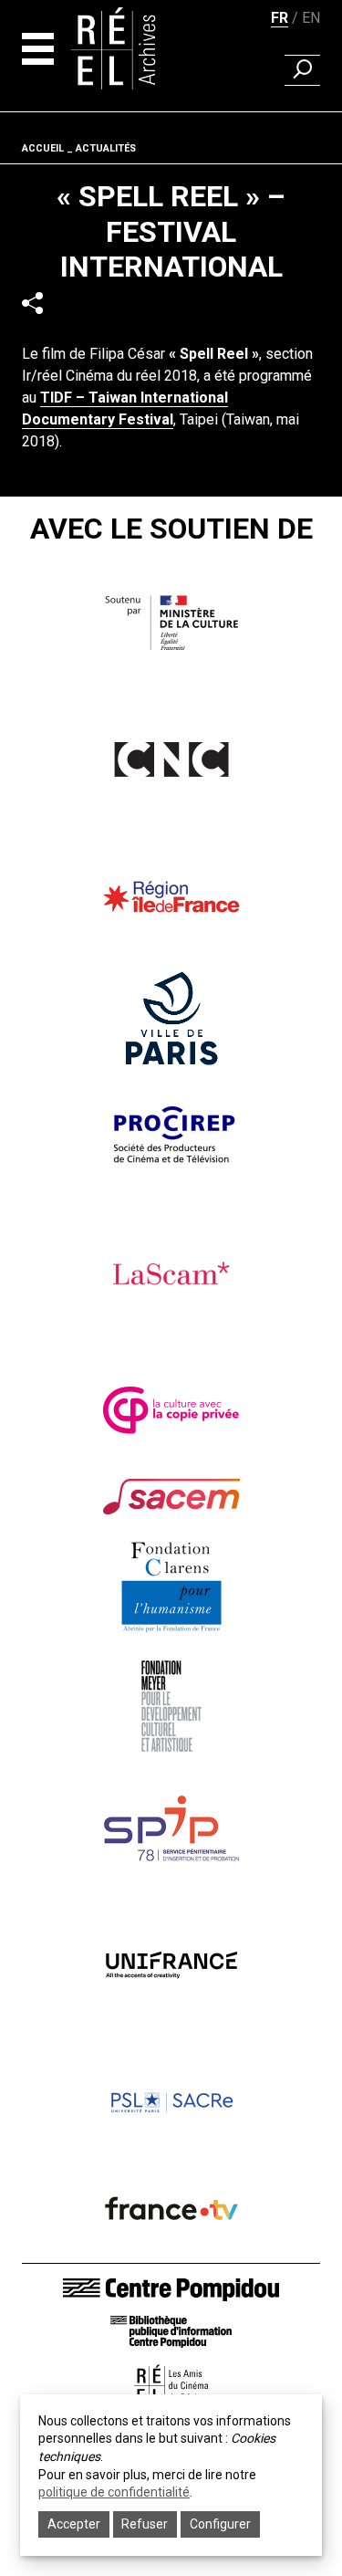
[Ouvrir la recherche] (302, 70)
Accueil (43, 148)
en (311, 18)
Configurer (220, 2524)
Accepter (74, 2524)
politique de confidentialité (114, 2492)
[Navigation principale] (38, 49)
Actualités (106, 148)
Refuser (145, 2524)
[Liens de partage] (32, 303)
